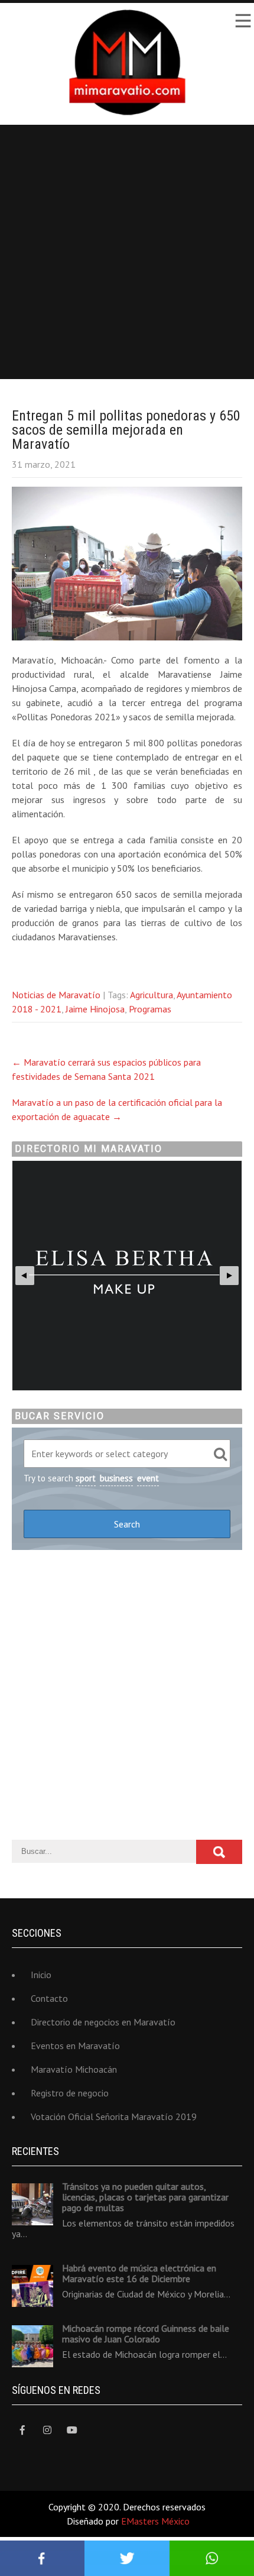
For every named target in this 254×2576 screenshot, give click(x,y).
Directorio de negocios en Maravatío (103, 2022)
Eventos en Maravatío (75, 2046)
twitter (127, 2558)
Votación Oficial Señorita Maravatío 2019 (114, 2117)
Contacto (49, 1998)
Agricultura (152, 995)
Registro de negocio (70, 2093)
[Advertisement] (127, 252)
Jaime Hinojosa (95, 1009)
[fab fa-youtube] (72, 2430)
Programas (150, 1009)
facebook (42, 2558)
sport (86, 1478)
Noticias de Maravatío (56, 995)
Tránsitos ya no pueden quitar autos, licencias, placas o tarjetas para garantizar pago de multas (145, 2197)
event (148, 1478)
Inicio (41, 1975)
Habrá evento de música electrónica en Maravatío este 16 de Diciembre (139, 2273)
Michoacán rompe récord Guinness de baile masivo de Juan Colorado (146, 2334)
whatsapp (212, 2558)
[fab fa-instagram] (47, 2430)
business (116, 1478)
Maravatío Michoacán (74, 2069)
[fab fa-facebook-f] (22, 2430)
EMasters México (155, 2521)
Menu (242, 21)
